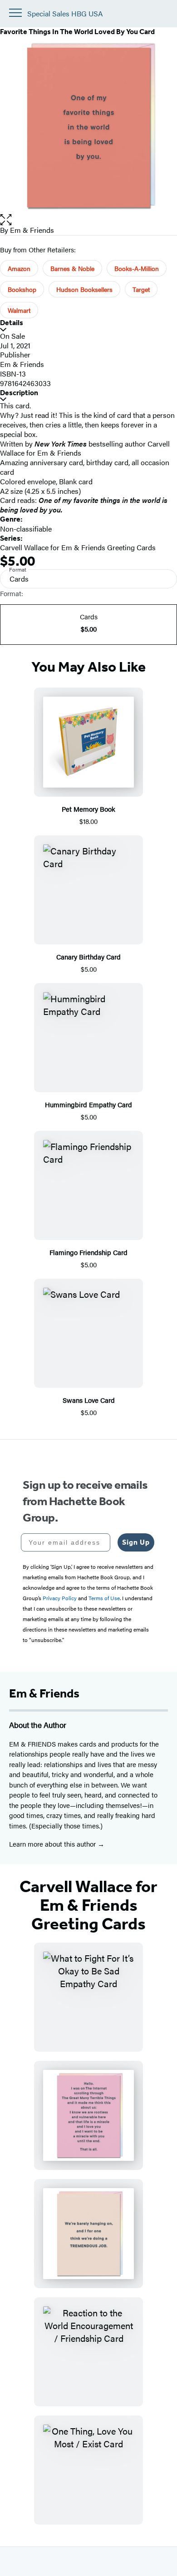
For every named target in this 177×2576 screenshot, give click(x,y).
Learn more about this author (53, 1844)
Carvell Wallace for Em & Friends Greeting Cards (78, 547)
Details (12, 323)
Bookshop (22, 289)
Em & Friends (32, 230)
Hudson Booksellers (84, 289)
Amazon (19, 268)
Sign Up (136, 1542)
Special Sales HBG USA (65, 14)
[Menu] (15, 13)
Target (141, 289)
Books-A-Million (137, 268)
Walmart (19, 310)
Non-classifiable (26, 529)
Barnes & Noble (72, 268)
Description (19, 393)
